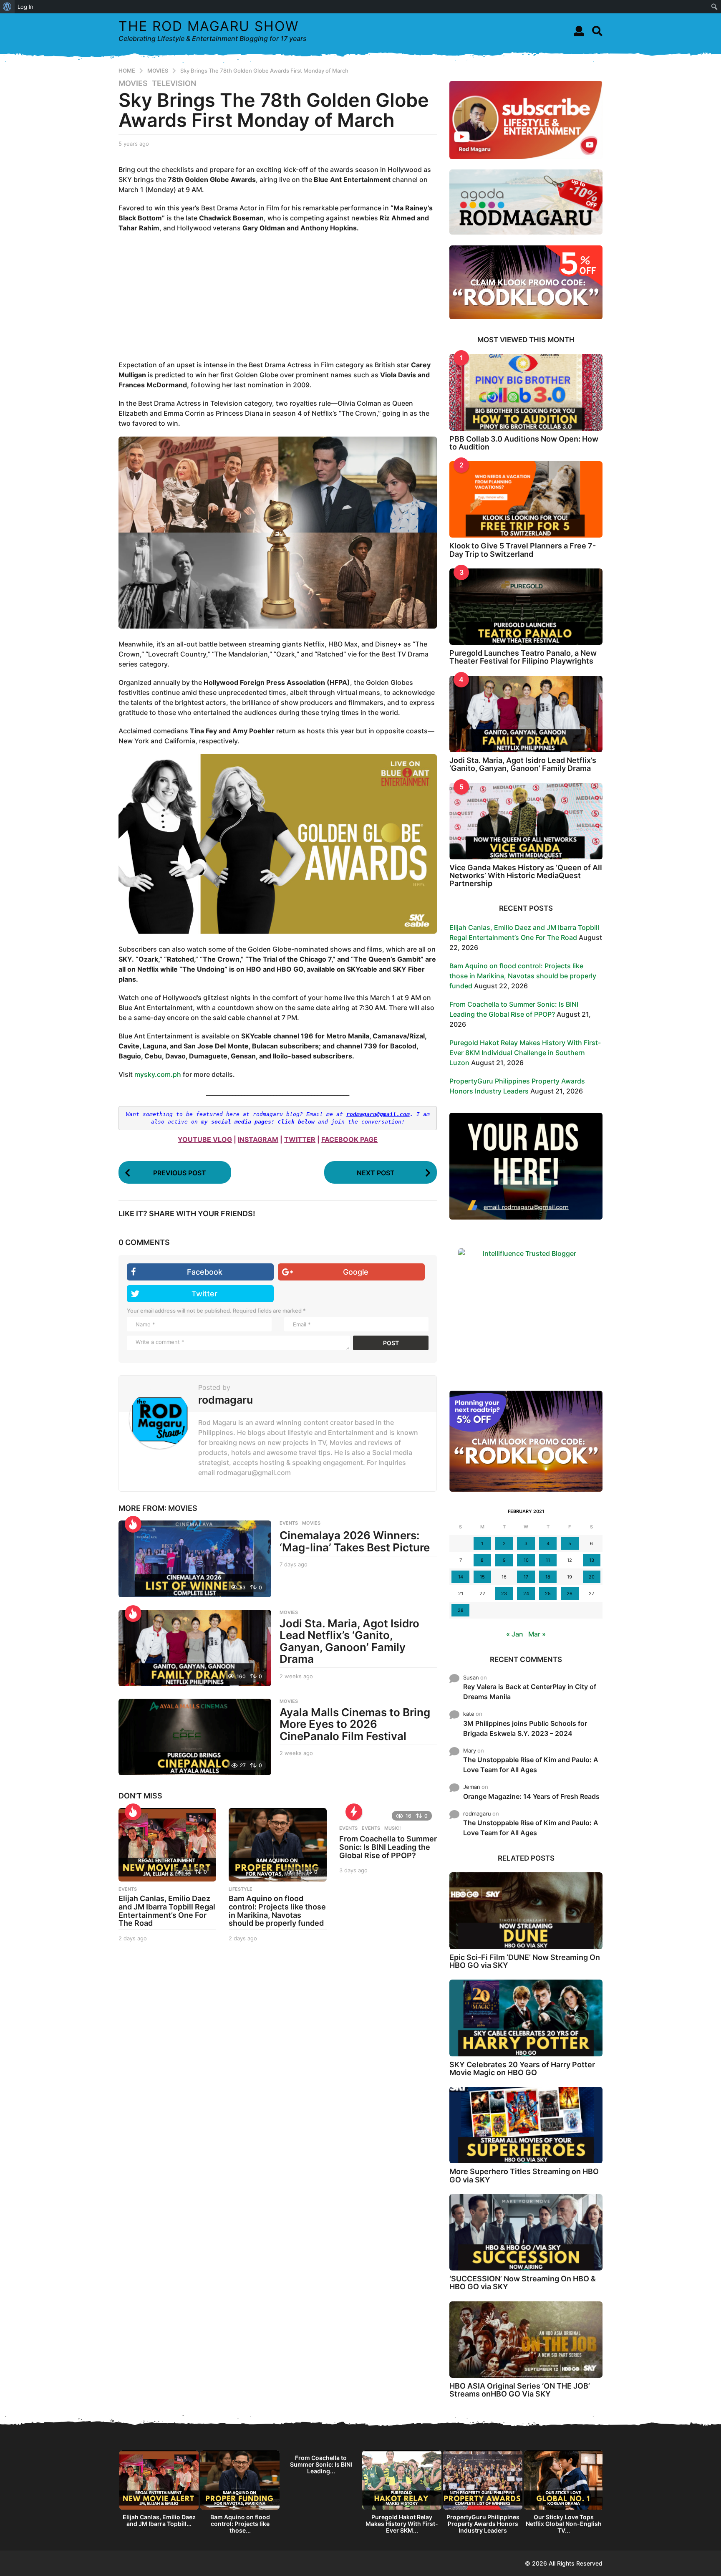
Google (356, 1272)
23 (504, 1594)
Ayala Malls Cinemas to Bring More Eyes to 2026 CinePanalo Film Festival (355, 1724)
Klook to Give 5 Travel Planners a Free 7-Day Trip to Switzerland (523, 550)
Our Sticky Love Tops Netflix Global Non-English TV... (564, 2524)
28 (461, 1610)
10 (526, 1560)
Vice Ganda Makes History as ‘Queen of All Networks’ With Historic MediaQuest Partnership (526, 876)
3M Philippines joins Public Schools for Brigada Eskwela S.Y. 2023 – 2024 (525, 1728)
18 (548, 1577)
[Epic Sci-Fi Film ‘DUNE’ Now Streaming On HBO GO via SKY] (526, 1911)
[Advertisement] (278, 291)
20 (592, 1577)
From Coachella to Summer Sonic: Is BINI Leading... (321, 2464)
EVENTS (289, 1523)
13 (592, 1560)
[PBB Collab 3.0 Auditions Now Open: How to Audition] (526, 392)
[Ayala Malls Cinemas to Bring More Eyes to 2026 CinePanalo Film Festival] (195, 1737)
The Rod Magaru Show (209, 26)
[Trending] (354, 1812)
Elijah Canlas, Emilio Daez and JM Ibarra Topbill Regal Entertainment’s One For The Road (167, 1911)
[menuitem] (7, 7)
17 (526, 1577)
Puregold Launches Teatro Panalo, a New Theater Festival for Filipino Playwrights (523, 657)
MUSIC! (392, 1828)
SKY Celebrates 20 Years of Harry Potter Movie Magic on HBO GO (522, 2068)
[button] (579, 31)
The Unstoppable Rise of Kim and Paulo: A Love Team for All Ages (531, 1765)
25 (548, 1594)
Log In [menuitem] (25, 7)
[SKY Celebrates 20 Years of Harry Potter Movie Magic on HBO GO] (526, 2018)
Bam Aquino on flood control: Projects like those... (240, 2524)
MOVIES (133, 83)
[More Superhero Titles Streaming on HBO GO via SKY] (526, 2125)
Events (348, 1828)
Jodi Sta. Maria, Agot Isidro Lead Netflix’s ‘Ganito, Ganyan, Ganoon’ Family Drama (349, 1641)
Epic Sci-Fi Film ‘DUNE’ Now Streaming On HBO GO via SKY (525, 1961)
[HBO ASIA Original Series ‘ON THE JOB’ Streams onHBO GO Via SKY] (526, 2340)
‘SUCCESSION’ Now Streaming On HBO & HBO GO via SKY (523, 2283)
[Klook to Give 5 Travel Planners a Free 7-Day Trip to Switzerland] (526, 499)
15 (482, 1577)
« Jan (515, 1634)
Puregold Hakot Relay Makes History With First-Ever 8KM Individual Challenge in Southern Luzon (525, 1053)
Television (174, 83)
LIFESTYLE (241, 1889)
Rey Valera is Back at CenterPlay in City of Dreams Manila (530, 1692)
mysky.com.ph (158, 1074)
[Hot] (133, 1524)
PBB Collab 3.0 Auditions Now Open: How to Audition (524, 443)
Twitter (204, 1294)
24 (526, 1594)
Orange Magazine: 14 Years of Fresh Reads (531, 1796)
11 (548, 1560)
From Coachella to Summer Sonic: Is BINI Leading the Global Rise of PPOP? (388, 1847)
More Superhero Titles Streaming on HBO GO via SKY (524, 2175)
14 (461, 1577)
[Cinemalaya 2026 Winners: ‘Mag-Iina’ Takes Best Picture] (195, 1559)
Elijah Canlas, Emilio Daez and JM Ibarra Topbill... (159, 2520)
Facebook (205, 1272)
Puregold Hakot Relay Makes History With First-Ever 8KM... (402, 2524)
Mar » (537, 1634)
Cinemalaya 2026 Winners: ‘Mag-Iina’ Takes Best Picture (355, 1541)
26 (570, 1594)
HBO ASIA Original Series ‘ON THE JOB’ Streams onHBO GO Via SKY (520, 2390)
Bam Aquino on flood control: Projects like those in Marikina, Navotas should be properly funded (277, 1911)
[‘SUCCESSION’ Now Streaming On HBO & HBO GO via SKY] (526, 2232)
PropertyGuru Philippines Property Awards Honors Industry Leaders (483, 2524)
